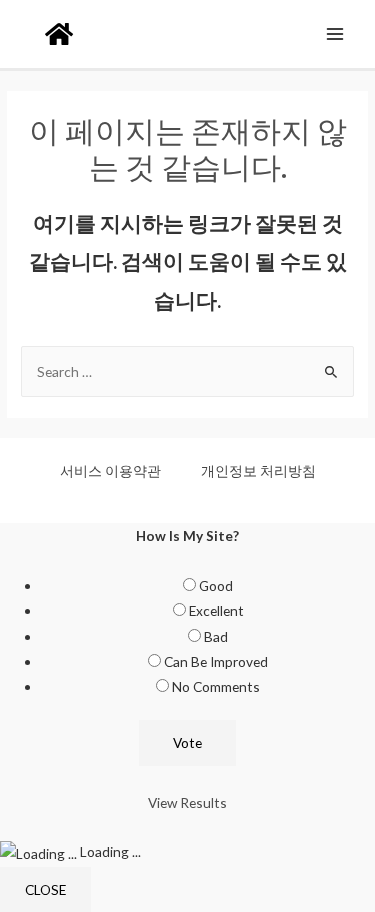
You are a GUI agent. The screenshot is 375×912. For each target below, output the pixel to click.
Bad (216, 636)
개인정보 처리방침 (258, 470)
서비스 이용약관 (110, 470)
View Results (187, 802)
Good (216, 585)
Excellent (216, 610)
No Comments (216, 686)
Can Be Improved (216, 661)
